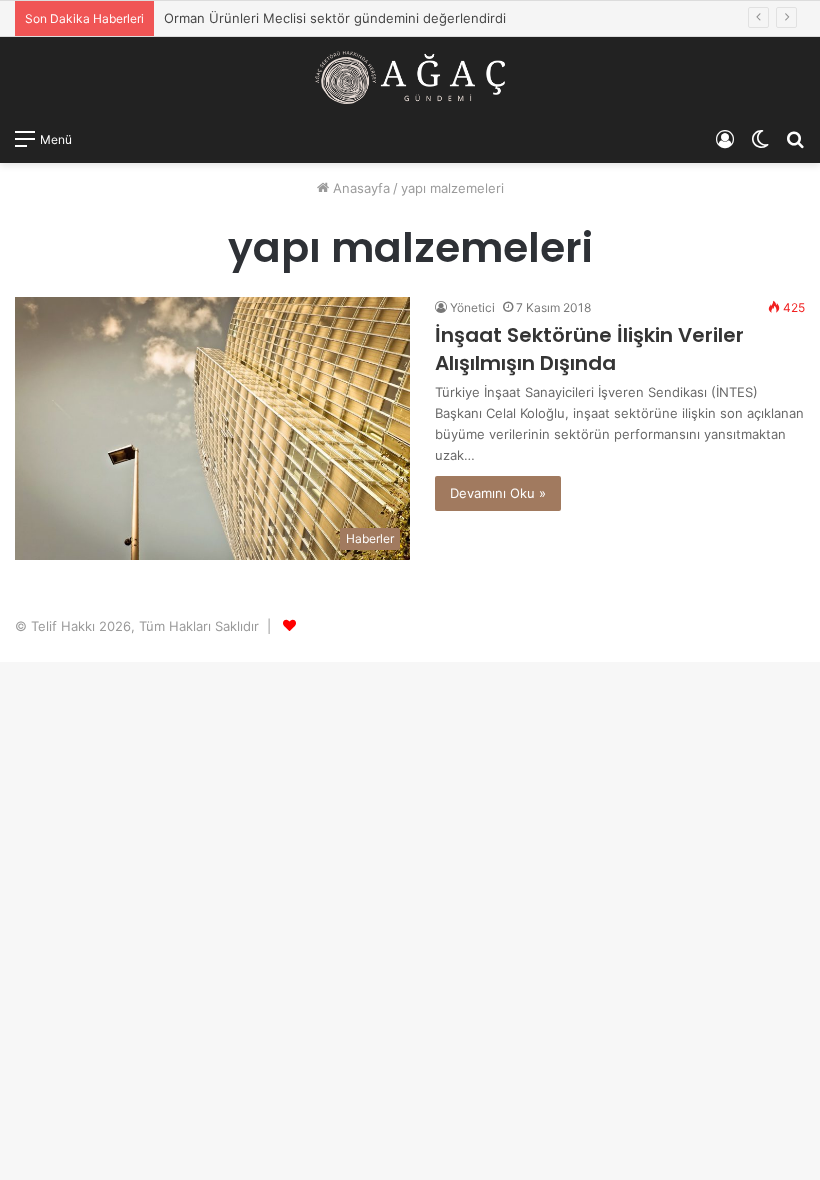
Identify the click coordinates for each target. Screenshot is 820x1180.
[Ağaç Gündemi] (410, 77)
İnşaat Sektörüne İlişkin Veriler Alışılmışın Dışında (589, 349)
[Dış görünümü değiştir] (760, 138)
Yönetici (472, 307)
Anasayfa (359, 188)
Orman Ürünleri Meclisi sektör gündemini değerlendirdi (335, 18)
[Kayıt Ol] (725, 138)
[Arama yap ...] (795, 138)
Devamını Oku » (498, 493)
